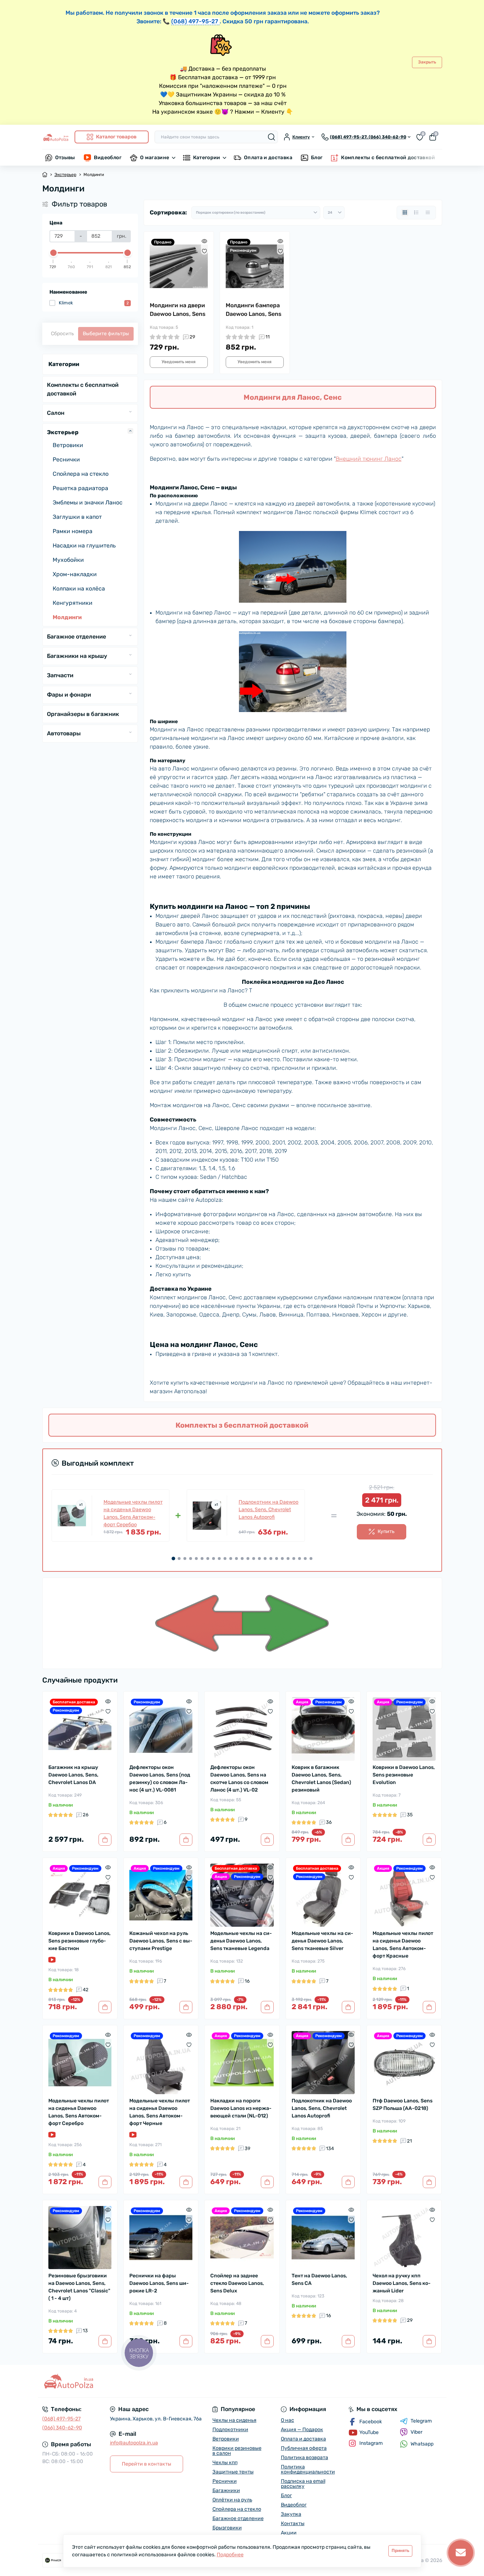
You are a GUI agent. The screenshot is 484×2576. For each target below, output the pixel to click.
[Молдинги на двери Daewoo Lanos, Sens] (179, 266)
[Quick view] (204, 241)
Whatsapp (422, 2444)
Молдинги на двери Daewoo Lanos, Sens (178, 310)
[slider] (53, 253)
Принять (400, 2551)
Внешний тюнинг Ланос (369, 459)
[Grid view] (405, 213)
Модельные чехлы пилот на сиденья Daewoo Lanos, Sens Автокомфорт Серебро (133, 1513)
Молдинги (67, 617)
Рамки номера (73, 531)
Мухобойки (68, 560)
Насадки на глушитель (84, 545)
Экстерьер (65, 175)
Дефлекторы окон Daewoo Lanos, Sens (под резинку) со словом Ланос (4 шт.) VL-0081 (160, 1779)
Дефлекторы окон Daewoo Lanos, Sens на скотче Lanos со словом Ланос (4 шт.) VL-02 (239, 1779)
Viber (416, 2432)
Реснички (66, 459)
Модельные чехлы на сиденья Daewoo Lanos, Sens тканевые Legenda (241, 1941)
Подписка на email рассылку (303, 2484)
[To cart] (105, 1840)
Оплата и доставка (268, 158)
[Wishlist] (204, 251)
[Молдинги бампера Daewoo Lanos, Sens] (255, 266)
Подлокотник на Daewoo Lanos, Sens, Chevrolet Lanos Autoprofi (269, 1510)
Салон (56, 413)
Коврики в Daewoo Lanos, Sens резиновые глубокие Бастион (80, 1941)
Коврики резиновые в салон (237, 2451)
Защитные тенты (233, 2472)
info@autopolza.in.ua (134, 2443)
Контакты (293, 2523)
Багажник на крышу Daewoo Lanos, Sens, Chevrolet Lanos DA (73, 1775)
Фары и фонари (69, 695)
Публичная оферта (304, 2448)
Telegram (421, 2421)
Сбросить (62, 334)
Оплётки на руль (232, 2500)
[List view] (416, 213)
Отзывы (65, 158)
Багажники (226, 2490)
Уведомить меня (179, 362)
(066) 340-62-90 (62, 2428)
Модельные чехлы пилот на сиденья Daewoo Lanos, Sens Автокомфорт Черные (160, 2112)
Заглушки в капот (77, 517)
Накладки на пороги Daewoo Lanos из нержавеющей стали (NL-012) (241, 2108)
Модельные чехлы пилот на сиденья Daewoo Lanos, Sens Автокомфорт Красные (403, 1945)
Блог (317, 158)
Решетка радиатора (80, 488)
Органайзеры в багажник (83, 714)
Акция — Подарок (302, 2430)
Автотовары (64, 733)
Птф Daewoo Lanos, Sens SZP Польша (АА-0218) (402, 2105)
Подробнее (230, 2555)
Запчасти (60, 675)
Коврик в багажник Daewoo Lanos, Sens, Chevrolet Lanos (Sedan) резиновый (321, 1779)
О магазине (155, 158)
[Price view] (428, 213)
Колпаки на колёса (79, 589)
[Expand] (130, 412)
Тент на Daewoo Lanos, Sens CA (319, 2280)
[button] (173, 1559)
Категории (207, 158)
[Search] (272, 137)
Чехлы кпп (225, 2463)
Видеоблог (108, 158)
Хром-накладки (75, 574)
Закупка (291, 2514)
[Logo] (56, 137)
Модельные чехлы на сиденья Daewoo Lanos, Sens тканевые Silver (322, 1941)
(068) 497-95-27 (61, 2419)
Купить (386, 1531)
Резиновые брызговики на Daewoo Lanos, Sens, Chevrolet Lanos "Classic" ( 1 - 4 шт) (79, 2287)
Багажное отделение (76, 637)
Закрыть (427, 62)
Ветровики (68, 445)
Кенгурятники (73, 603)
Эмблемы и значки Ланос (88, 502)
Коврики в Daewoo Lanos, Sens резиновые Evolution (404, 1775)
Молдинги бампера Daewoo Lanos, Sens (254, 310)
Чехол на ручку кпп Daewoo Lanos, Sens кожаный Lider (402, 2283)
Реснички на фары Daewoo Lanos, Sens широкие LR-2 (159, 2283)
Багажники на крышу (77, 656)
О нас (287, 2420)
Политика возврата (305, 2458)
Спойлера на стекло (81, 474)
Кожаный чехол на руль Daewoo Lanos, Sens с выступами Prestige (161, 1941)
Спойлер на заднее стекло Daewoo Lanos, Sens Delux (237, 2283)
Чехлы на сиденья (234, 2420)
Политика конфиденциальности (308, 2469)
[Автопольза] (140, 2381)
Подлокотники (230, 2430)
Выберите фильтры (106, 334)
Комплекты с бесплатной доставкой (388, 158)
